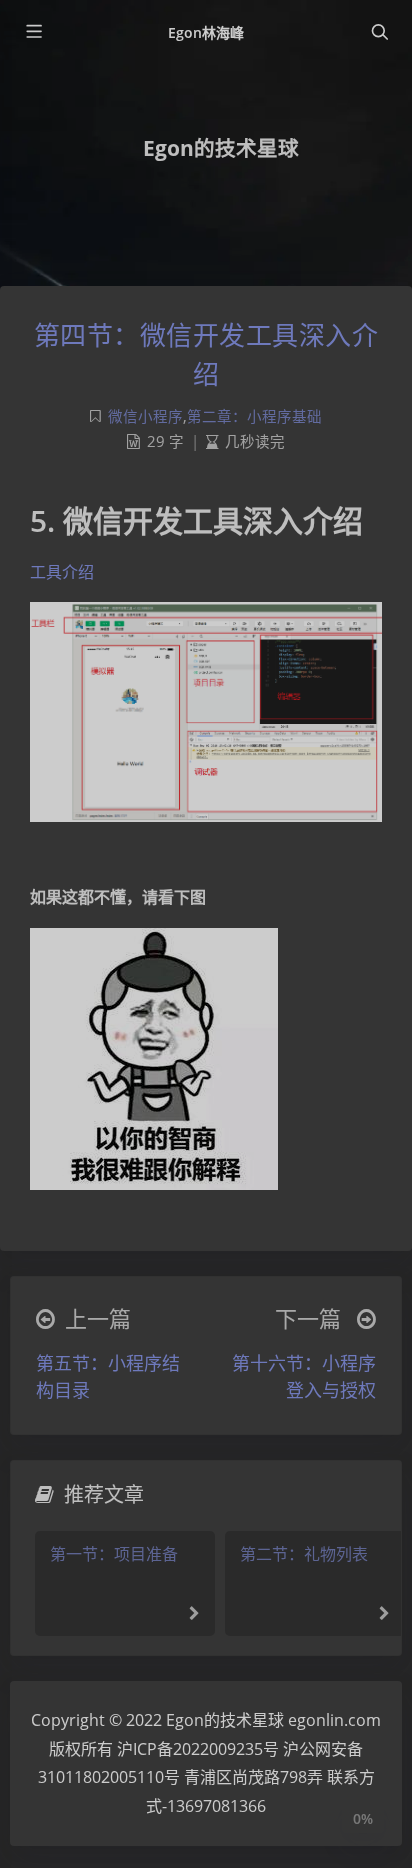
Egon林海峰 (206, 32)
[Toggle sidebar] (33, 32)
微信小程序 (145, 416)
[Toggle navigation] (379, 32)
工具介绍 (62, 572)
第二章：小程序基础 (254, 416)
